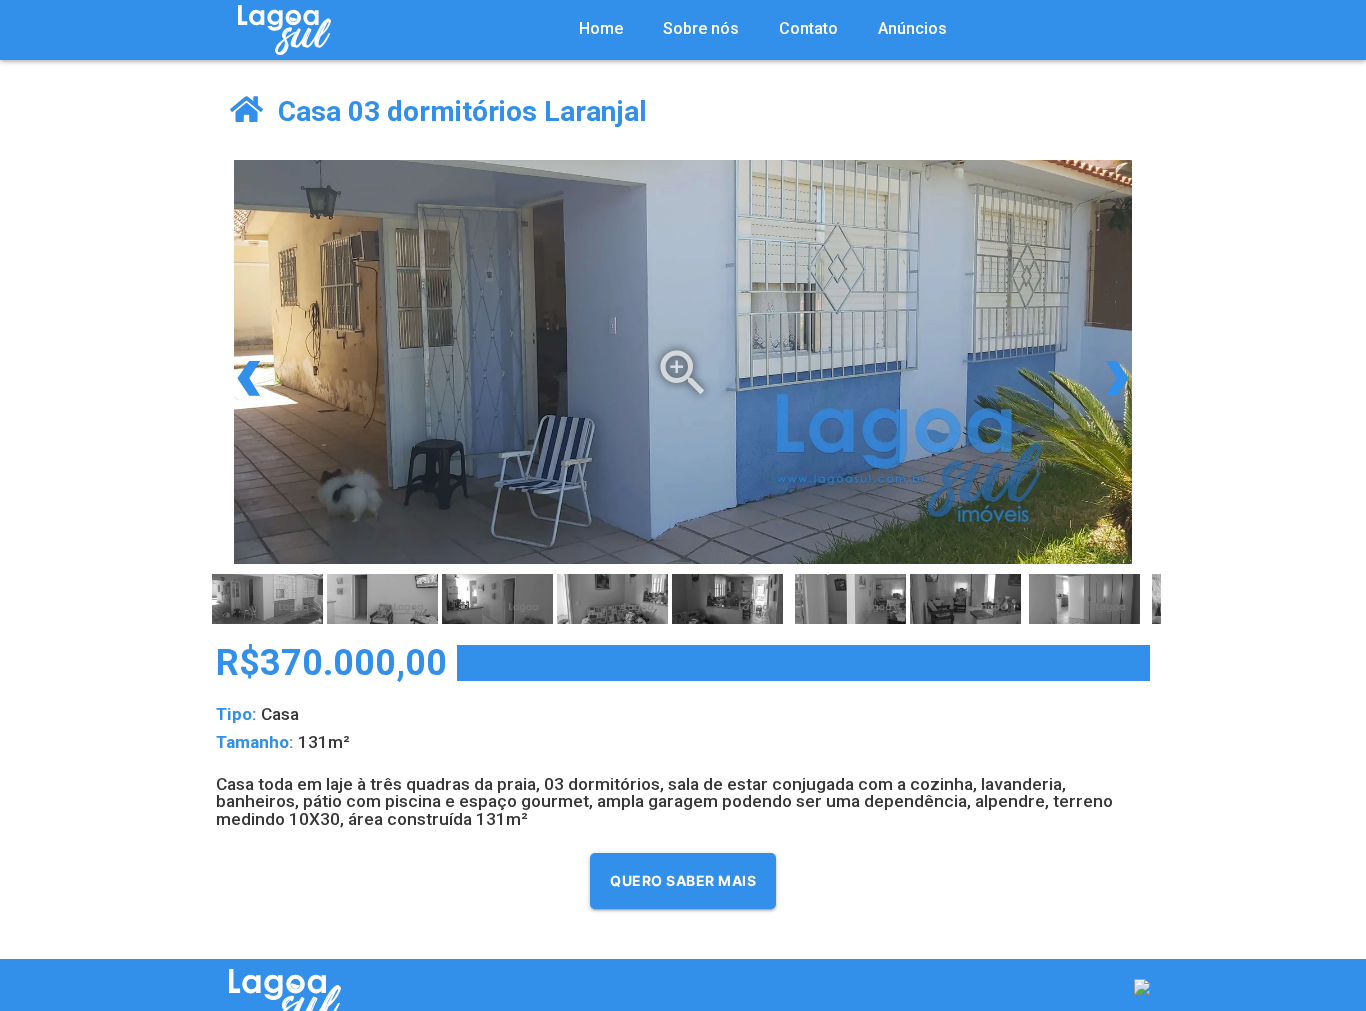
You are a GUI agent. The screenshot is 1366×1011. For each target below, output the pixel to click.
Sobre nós (701, 28)
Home (601, 28)
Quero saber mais (683, 880)
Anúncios (912, 28)
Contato (808, 28)
